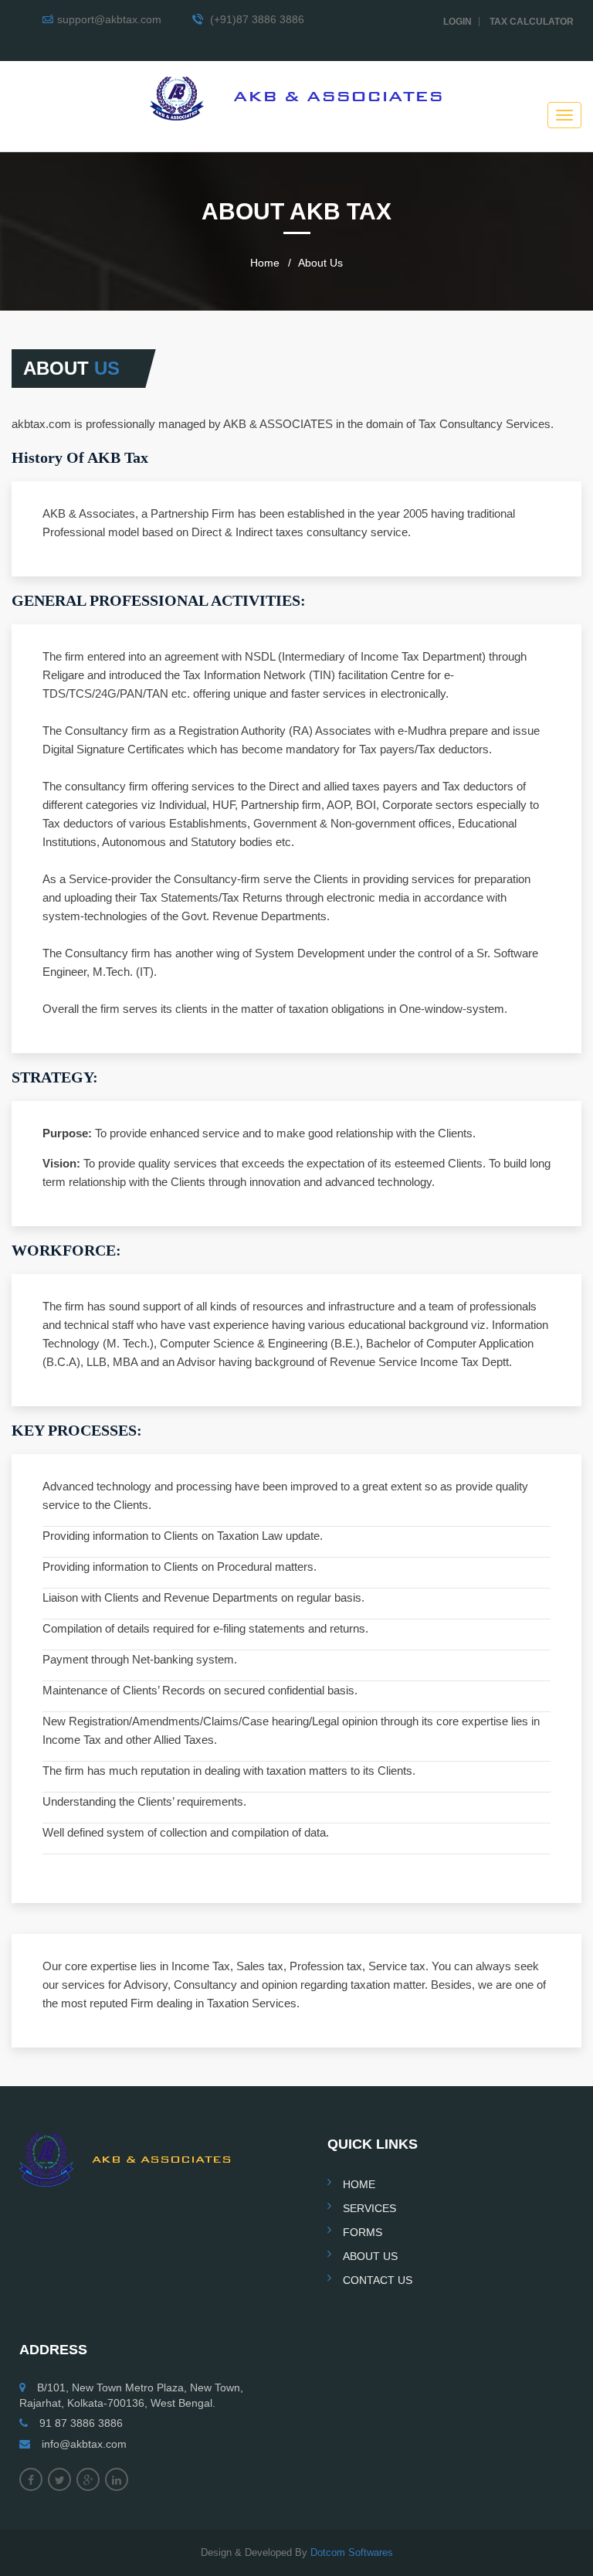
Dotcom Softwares (352, 2552)
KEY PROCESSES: (77, 1430)
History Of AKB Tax (80, 457)
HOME (359, 2184)
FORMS (363, 2232)
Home (265, 263)
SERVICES (369, 2208)
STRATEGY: (55, 1077)
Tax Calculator (532, 22)
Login (457, 22)
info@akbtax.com (84, 2444)
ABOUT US (370, 2256)
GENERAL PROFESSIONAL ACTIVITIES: (159, 600)
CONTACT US (378, 2280)
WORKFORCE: (66, 1250)
